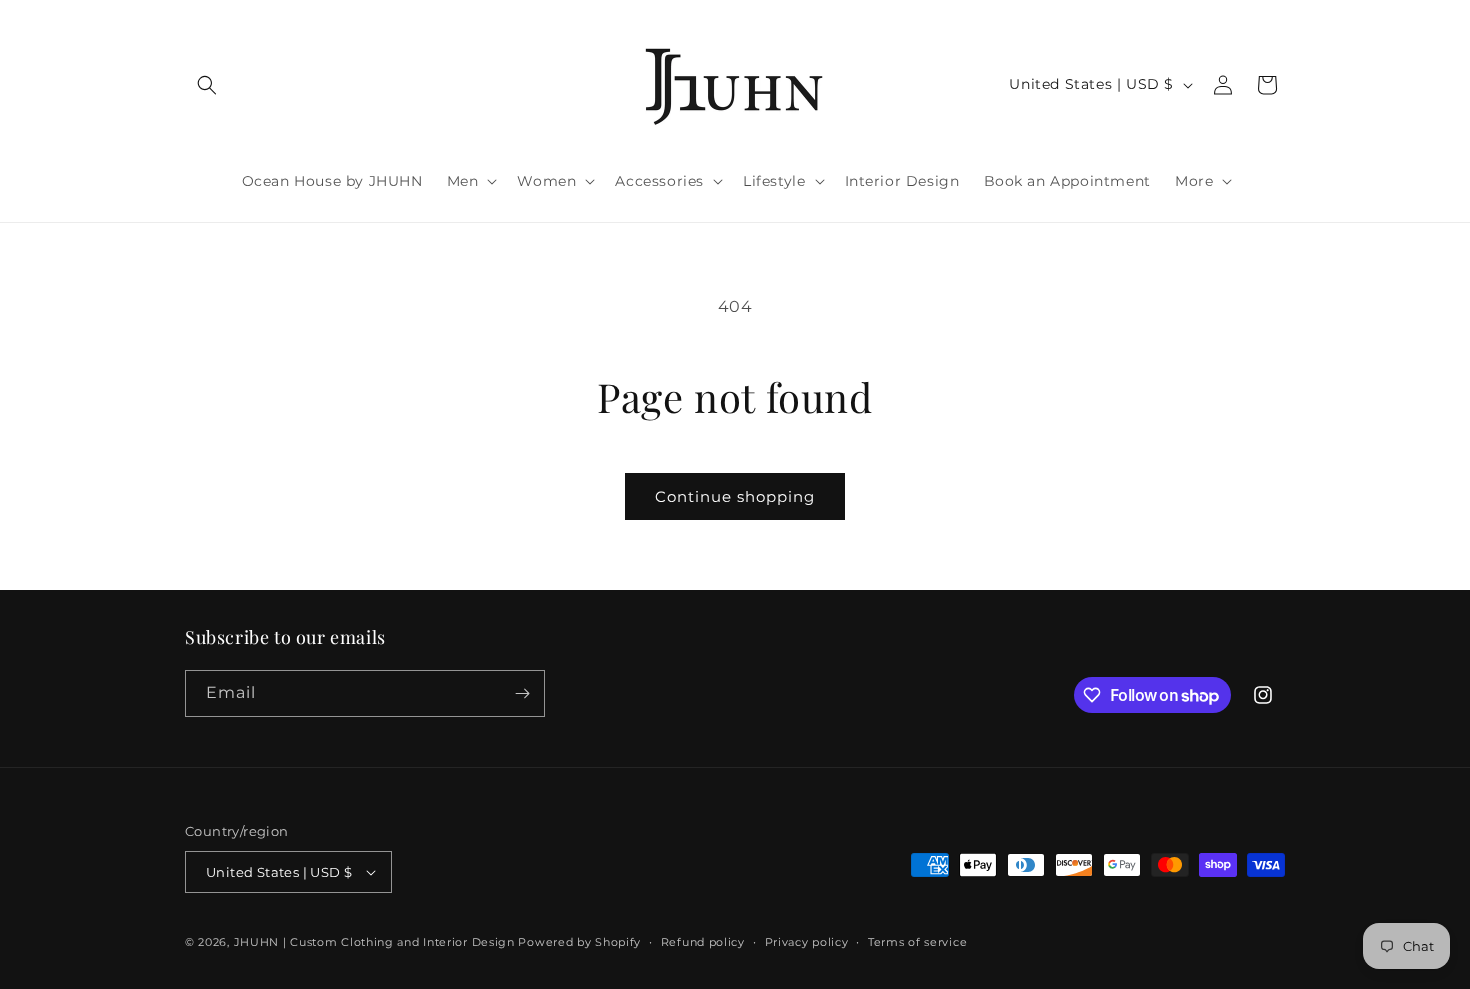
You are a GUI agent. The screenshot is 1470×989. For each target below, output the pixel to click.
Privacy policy (807, 942)
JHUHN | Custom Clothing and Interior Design (374, 942)
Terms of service (917, 942)
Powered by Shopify (579, 942)
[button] (207, 85)
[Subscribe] (522, 693)
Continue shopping (735, 496)
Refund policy (703, 942)
